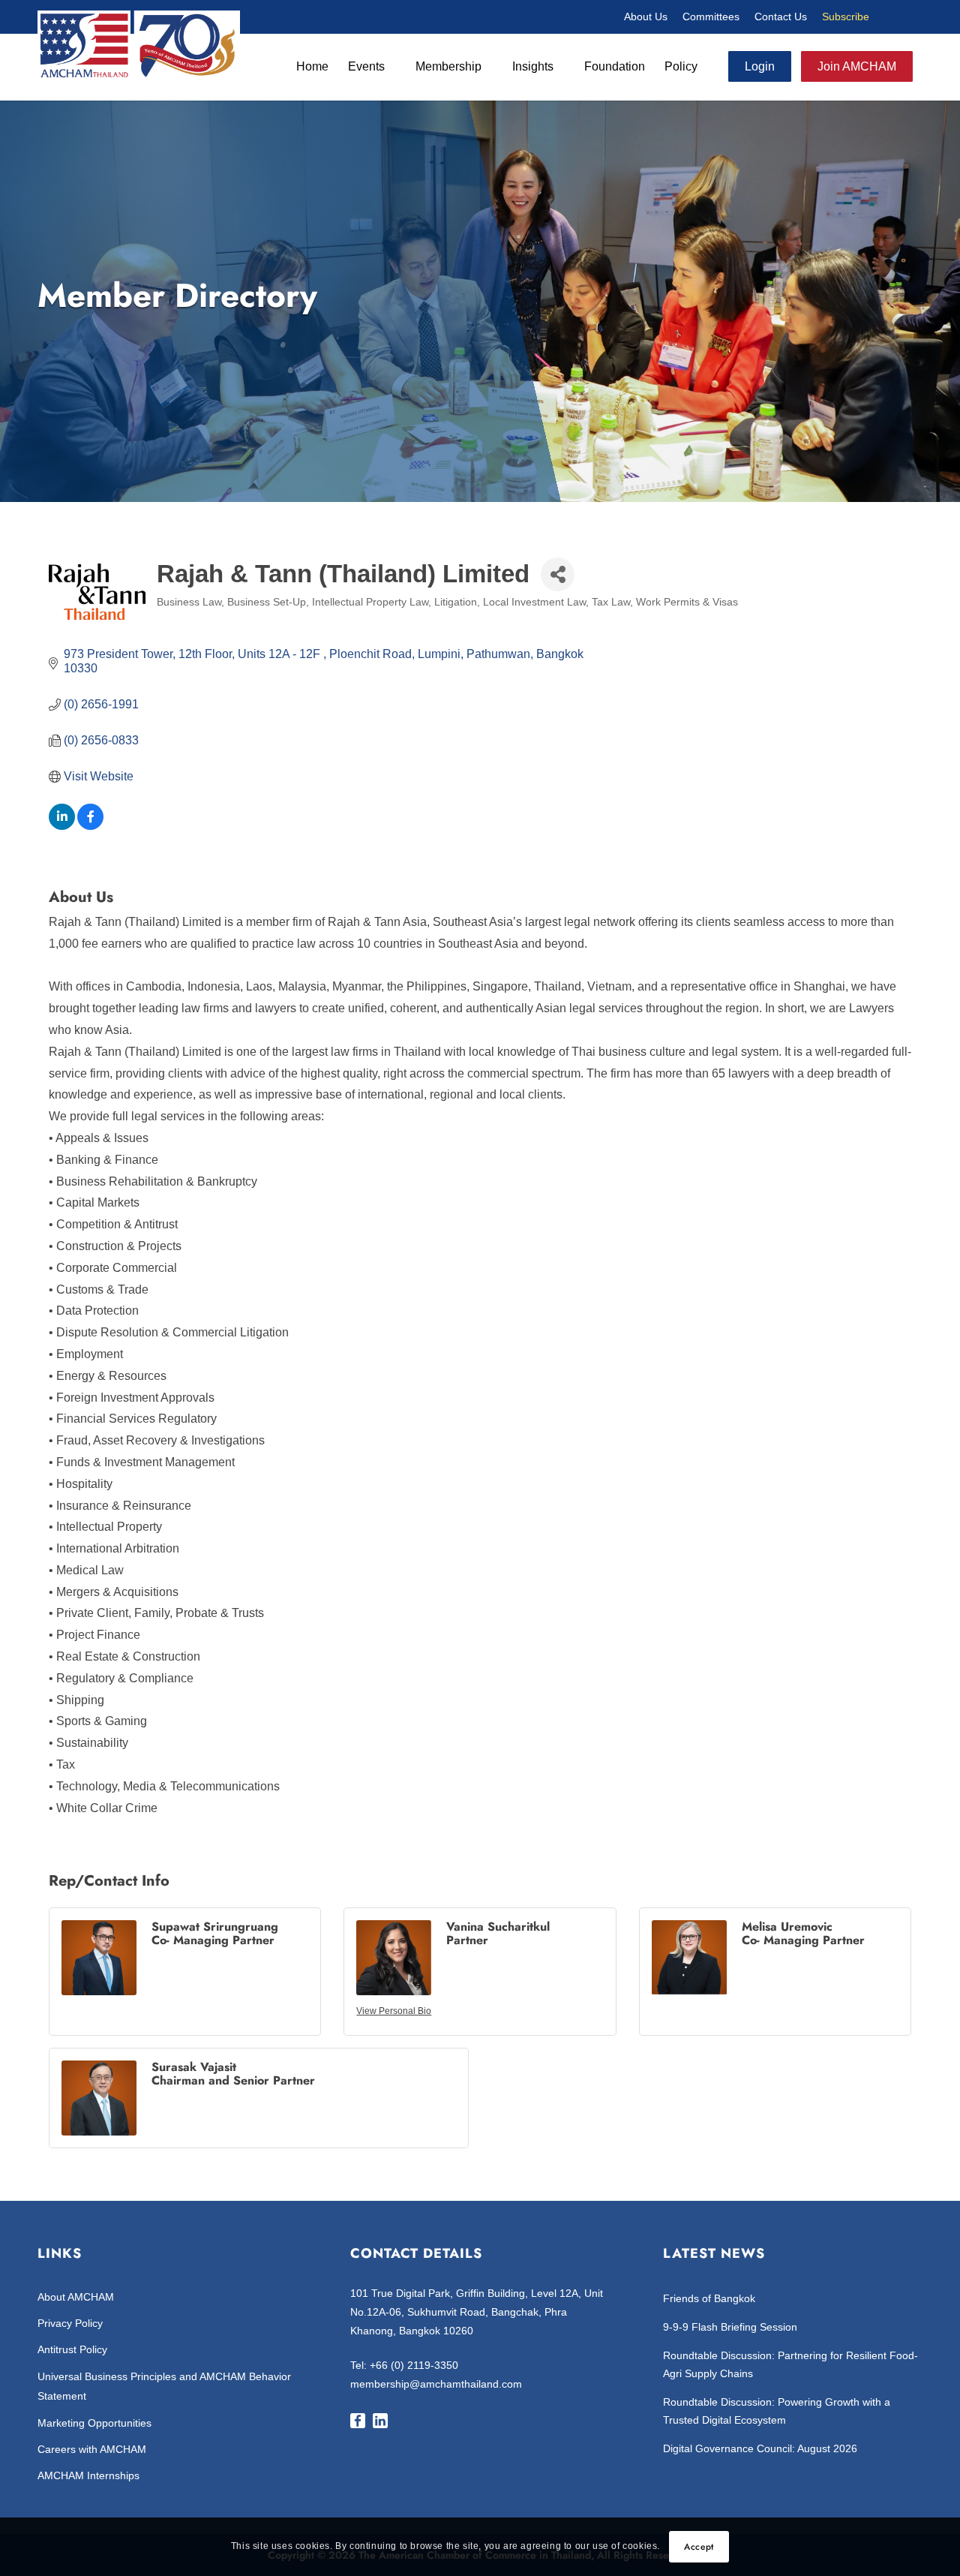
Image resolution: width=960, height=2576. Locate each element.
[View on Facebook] (90, 826)
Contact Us (781, 17)
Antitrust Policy (72, 2349)
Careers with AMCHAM (92, 2449)
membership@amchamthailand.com (436, 2384)
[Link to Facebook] (889, 17)
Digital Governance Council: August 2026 (760, 2448)
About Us (646, 17)
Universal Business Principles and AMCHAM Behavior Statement (164, 2386)
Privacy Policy (70, 2323)
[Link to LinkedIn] (911, 17)
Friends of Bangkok (709, 2298)
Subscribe (846, 17)
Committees (711, 17)
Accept (699, 2547)
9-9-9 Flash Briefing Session (730, 2327)
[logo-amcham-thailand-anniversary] (139, 44)
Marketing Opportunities (94, 2423)
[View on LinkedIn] (62, 826)
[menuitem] (646, 17)
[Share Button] (558, 574)
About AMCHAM (76, 2297)
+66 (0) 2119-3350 (414, 2365)
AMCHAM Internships (88, 2475)
